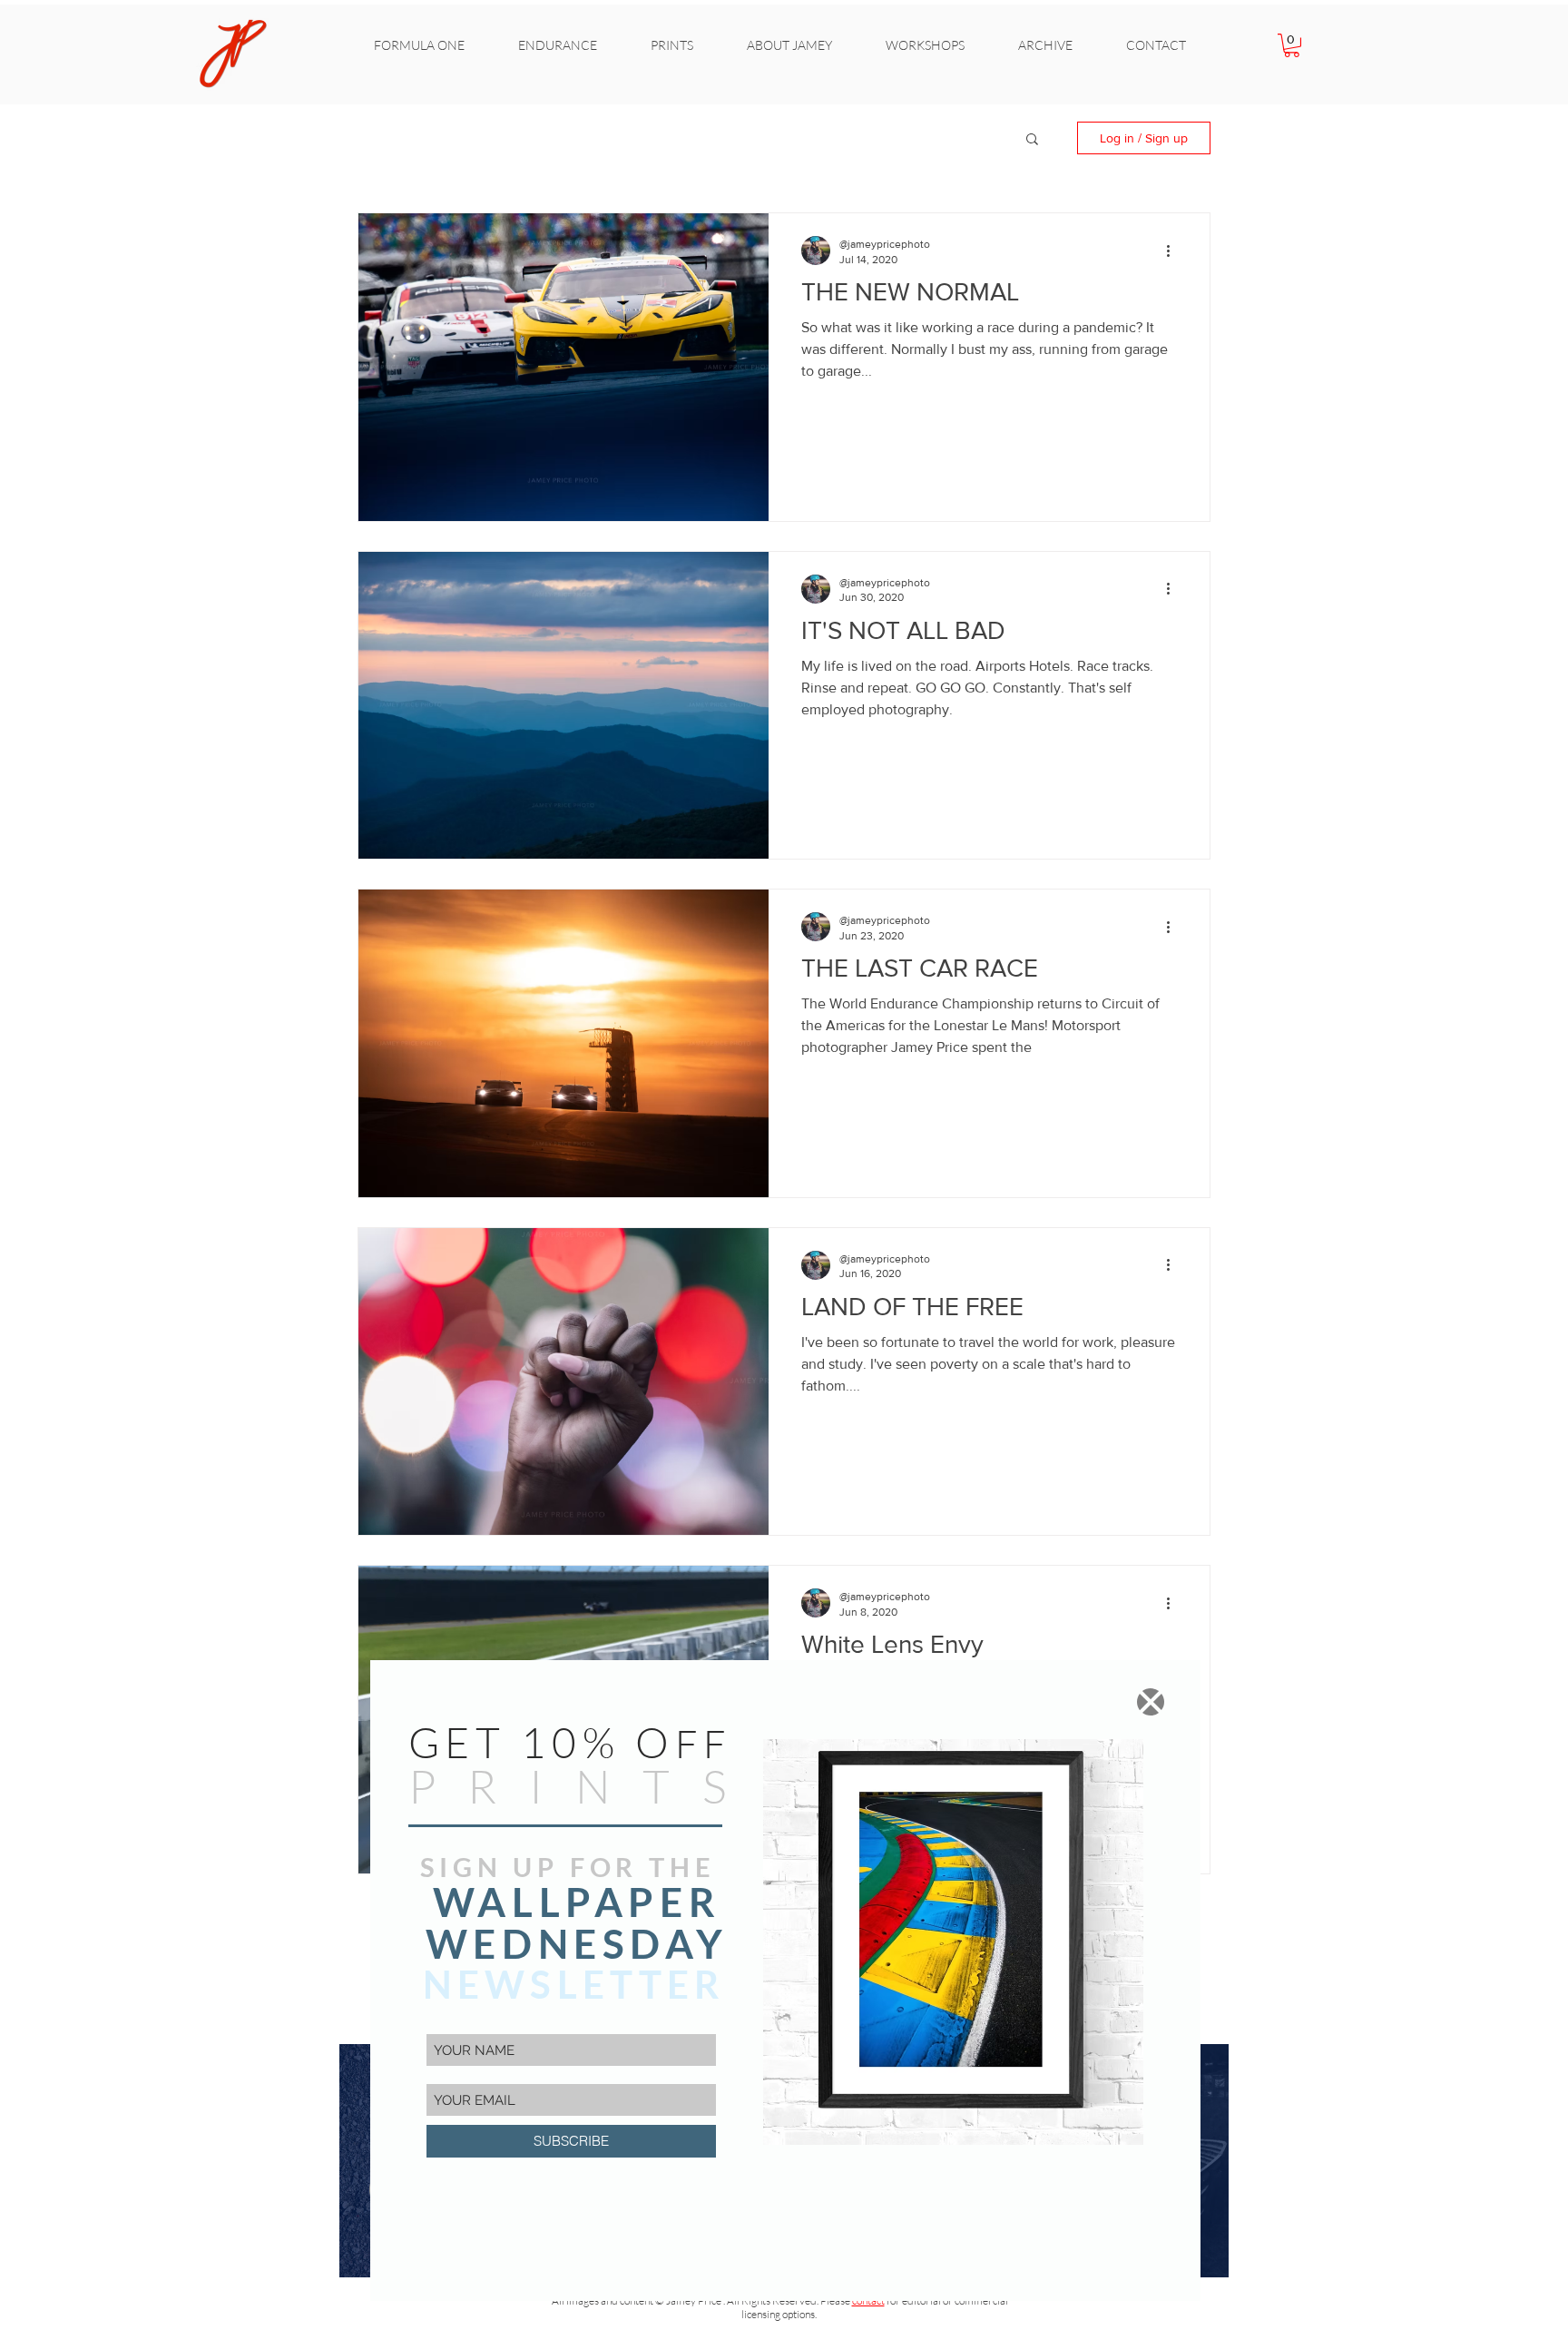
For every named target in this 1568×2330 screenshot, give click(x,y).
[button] (1151, 1702)
